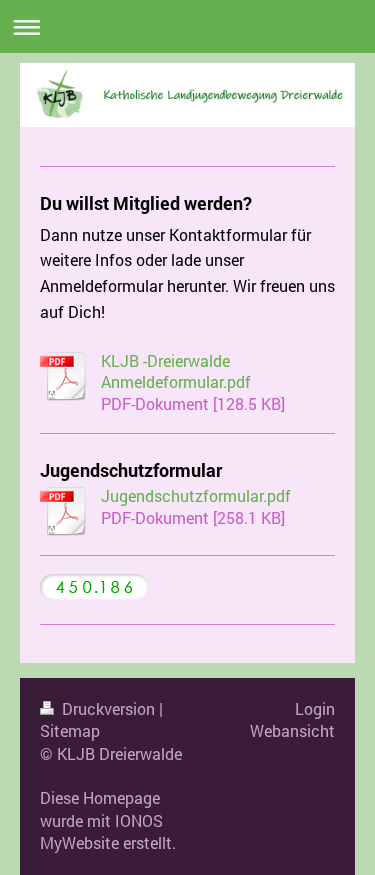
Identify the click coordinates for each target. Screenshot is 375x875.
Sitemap (70, 730)
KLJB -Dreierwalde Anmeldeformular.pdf (176, 371)
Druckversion (108, 708)
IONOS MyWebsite (101, 831)
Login (315, 708)
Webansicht (292, 730)
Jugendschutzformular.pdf (196, 495)
